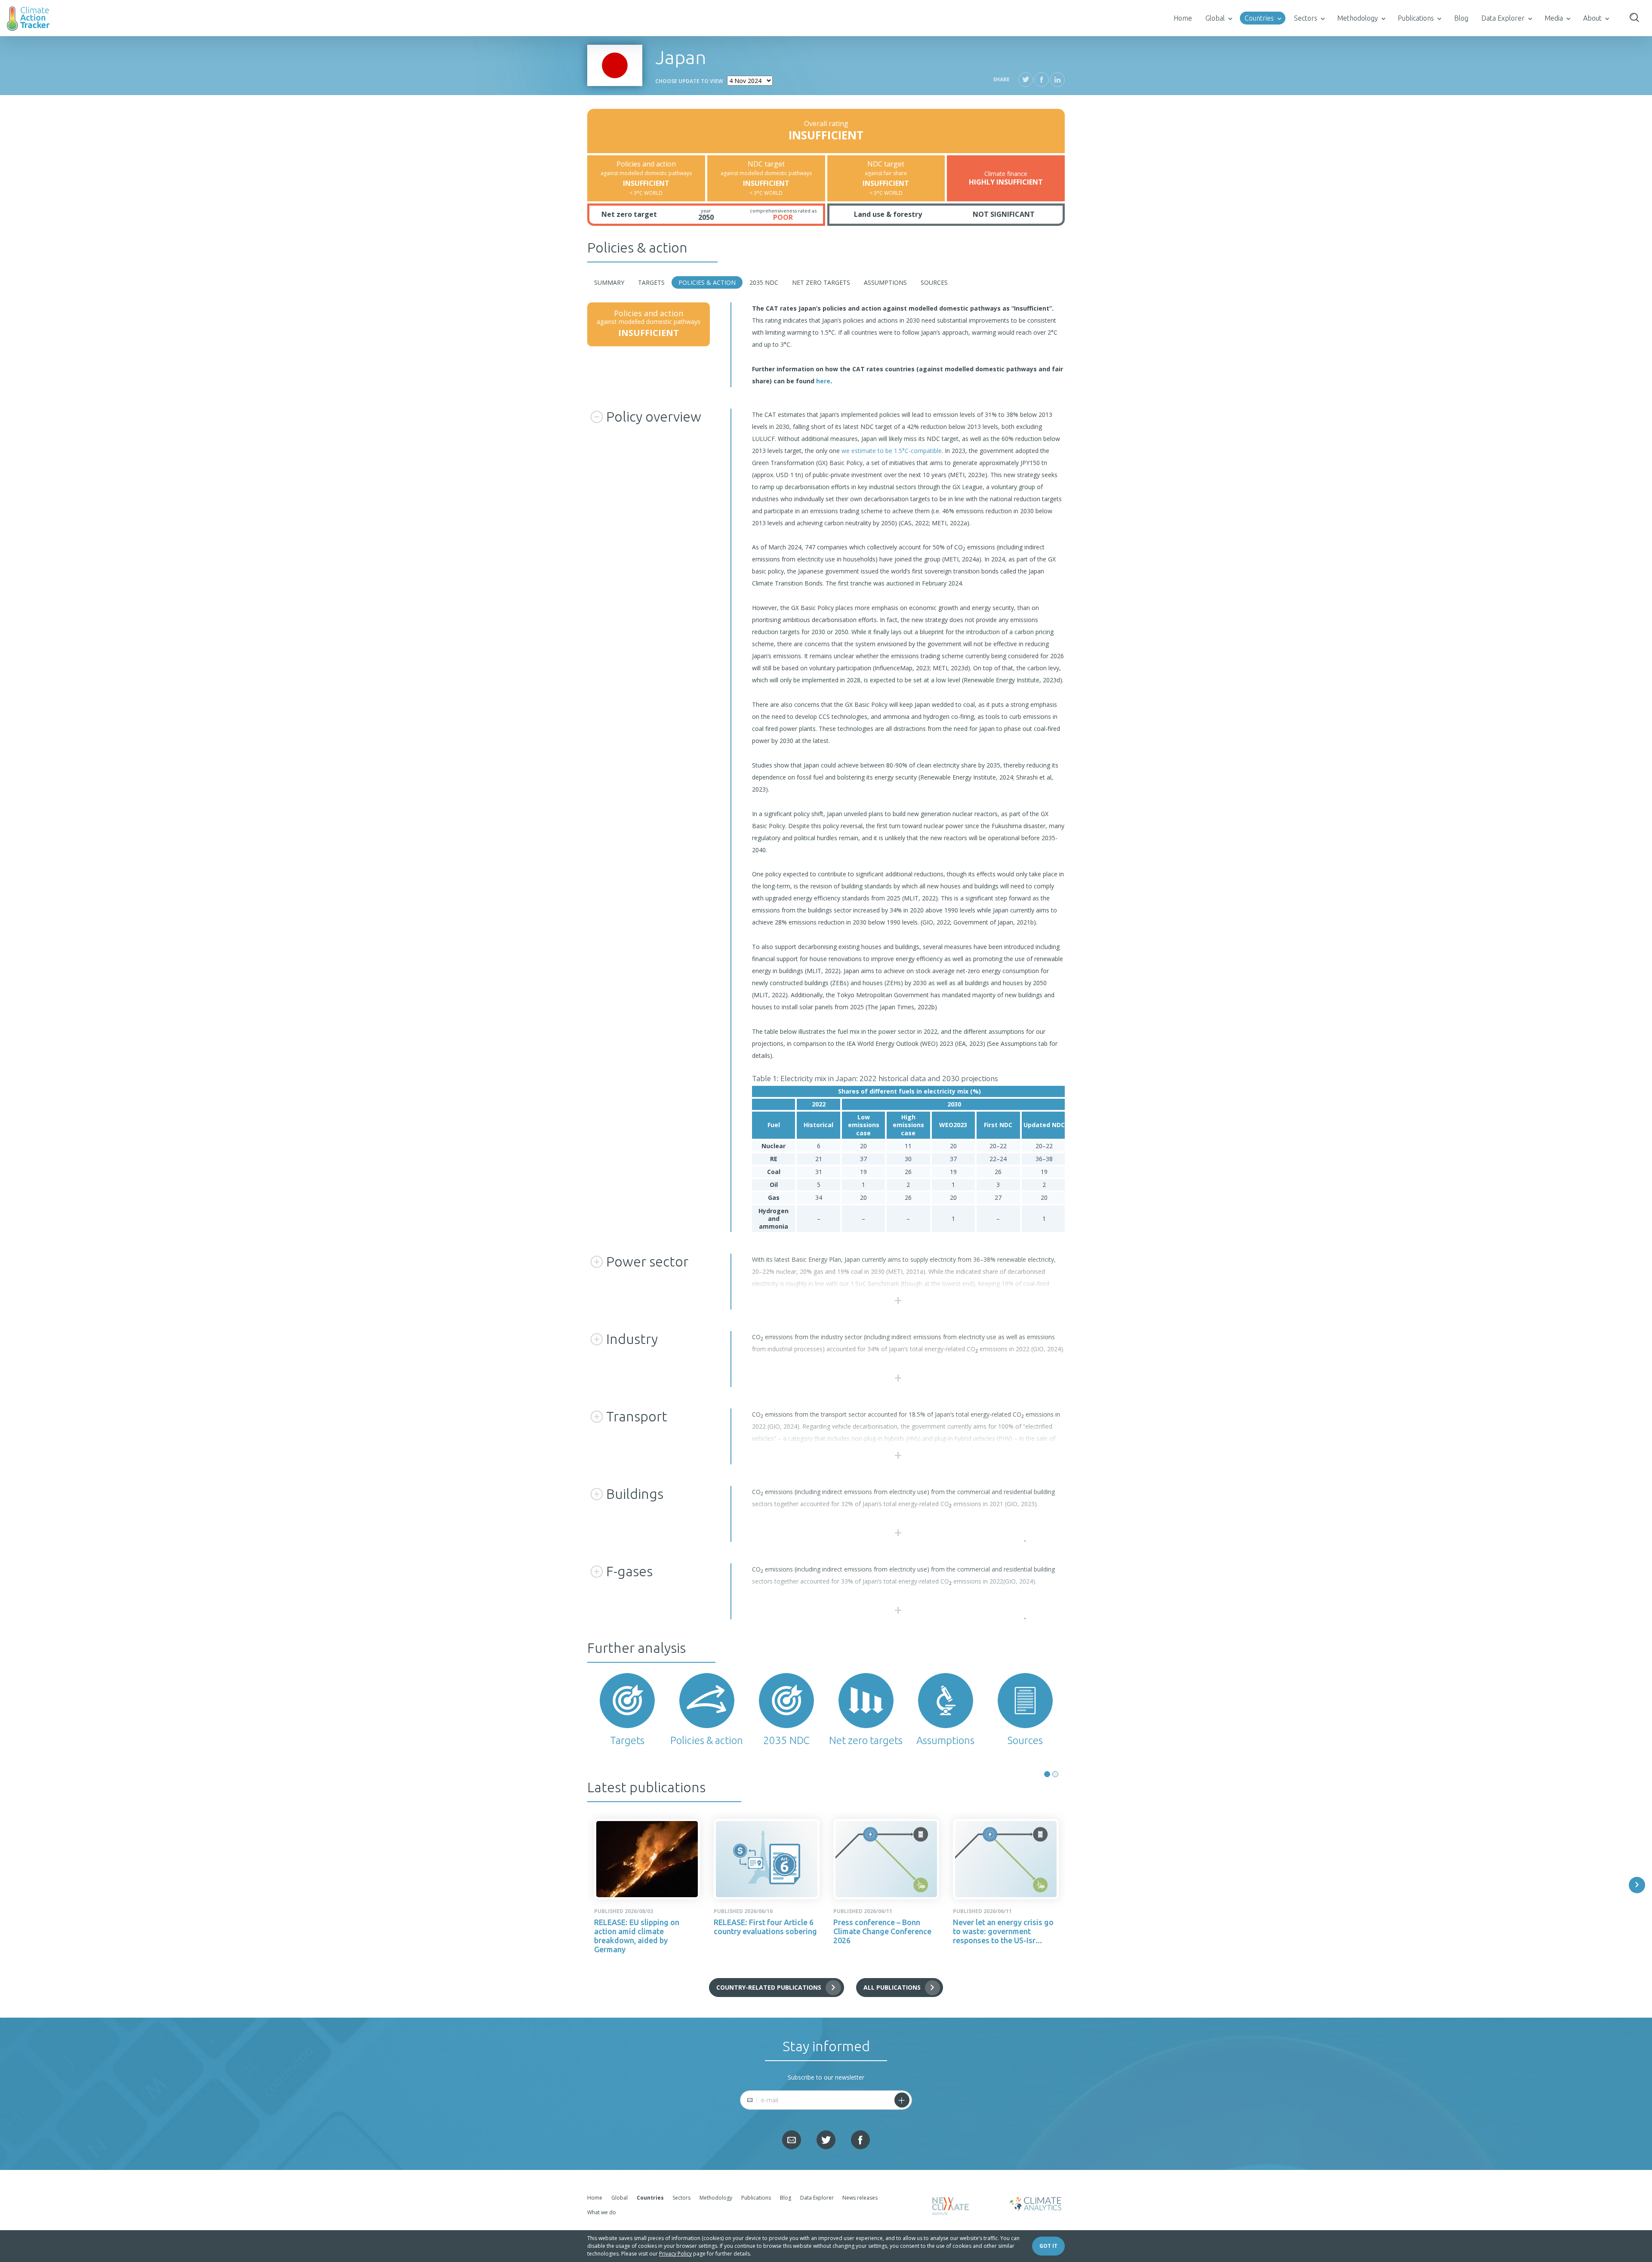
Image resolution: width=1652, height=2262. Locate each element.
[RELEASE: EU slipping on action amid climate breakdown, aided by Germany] (647, 1859)
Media (1554, 18)
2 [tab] (1055, 1774)
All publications (892, 1987)
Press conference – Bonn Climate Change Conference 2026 (882, 1931)
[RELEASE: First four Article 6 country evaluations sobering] (767, 1859)
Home (1183, 18)
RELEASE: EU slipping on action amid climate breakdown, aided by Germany (637, 1936)
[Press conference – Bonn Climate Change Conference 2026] (886, 1859)
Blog (1461, 18)
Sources (934, 282)
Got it (1048, 2246)
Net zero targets (821, 282)
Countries (1259, 18)
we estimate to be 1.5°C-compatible (892, 451)
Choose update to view (689, 81)
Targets (651, 282)
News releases (860, 2198)
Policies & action (707, 282)
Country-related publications (769, 1987)
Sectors (1306, 18)
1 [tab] (1047, 1774)
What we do (602, 2212)
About (1592, 18)
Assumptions (885, 282)
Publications (1416, 18)
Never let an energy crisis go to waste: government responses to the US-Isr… (1003, 1931)
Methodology (1358, 18)
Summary (609, 282)
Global (1215, 18)
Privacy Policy (675, 2254)
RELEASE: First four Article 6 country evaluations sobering (765, 1927)
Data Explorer (1503, 18)
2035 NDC (764, 282)
